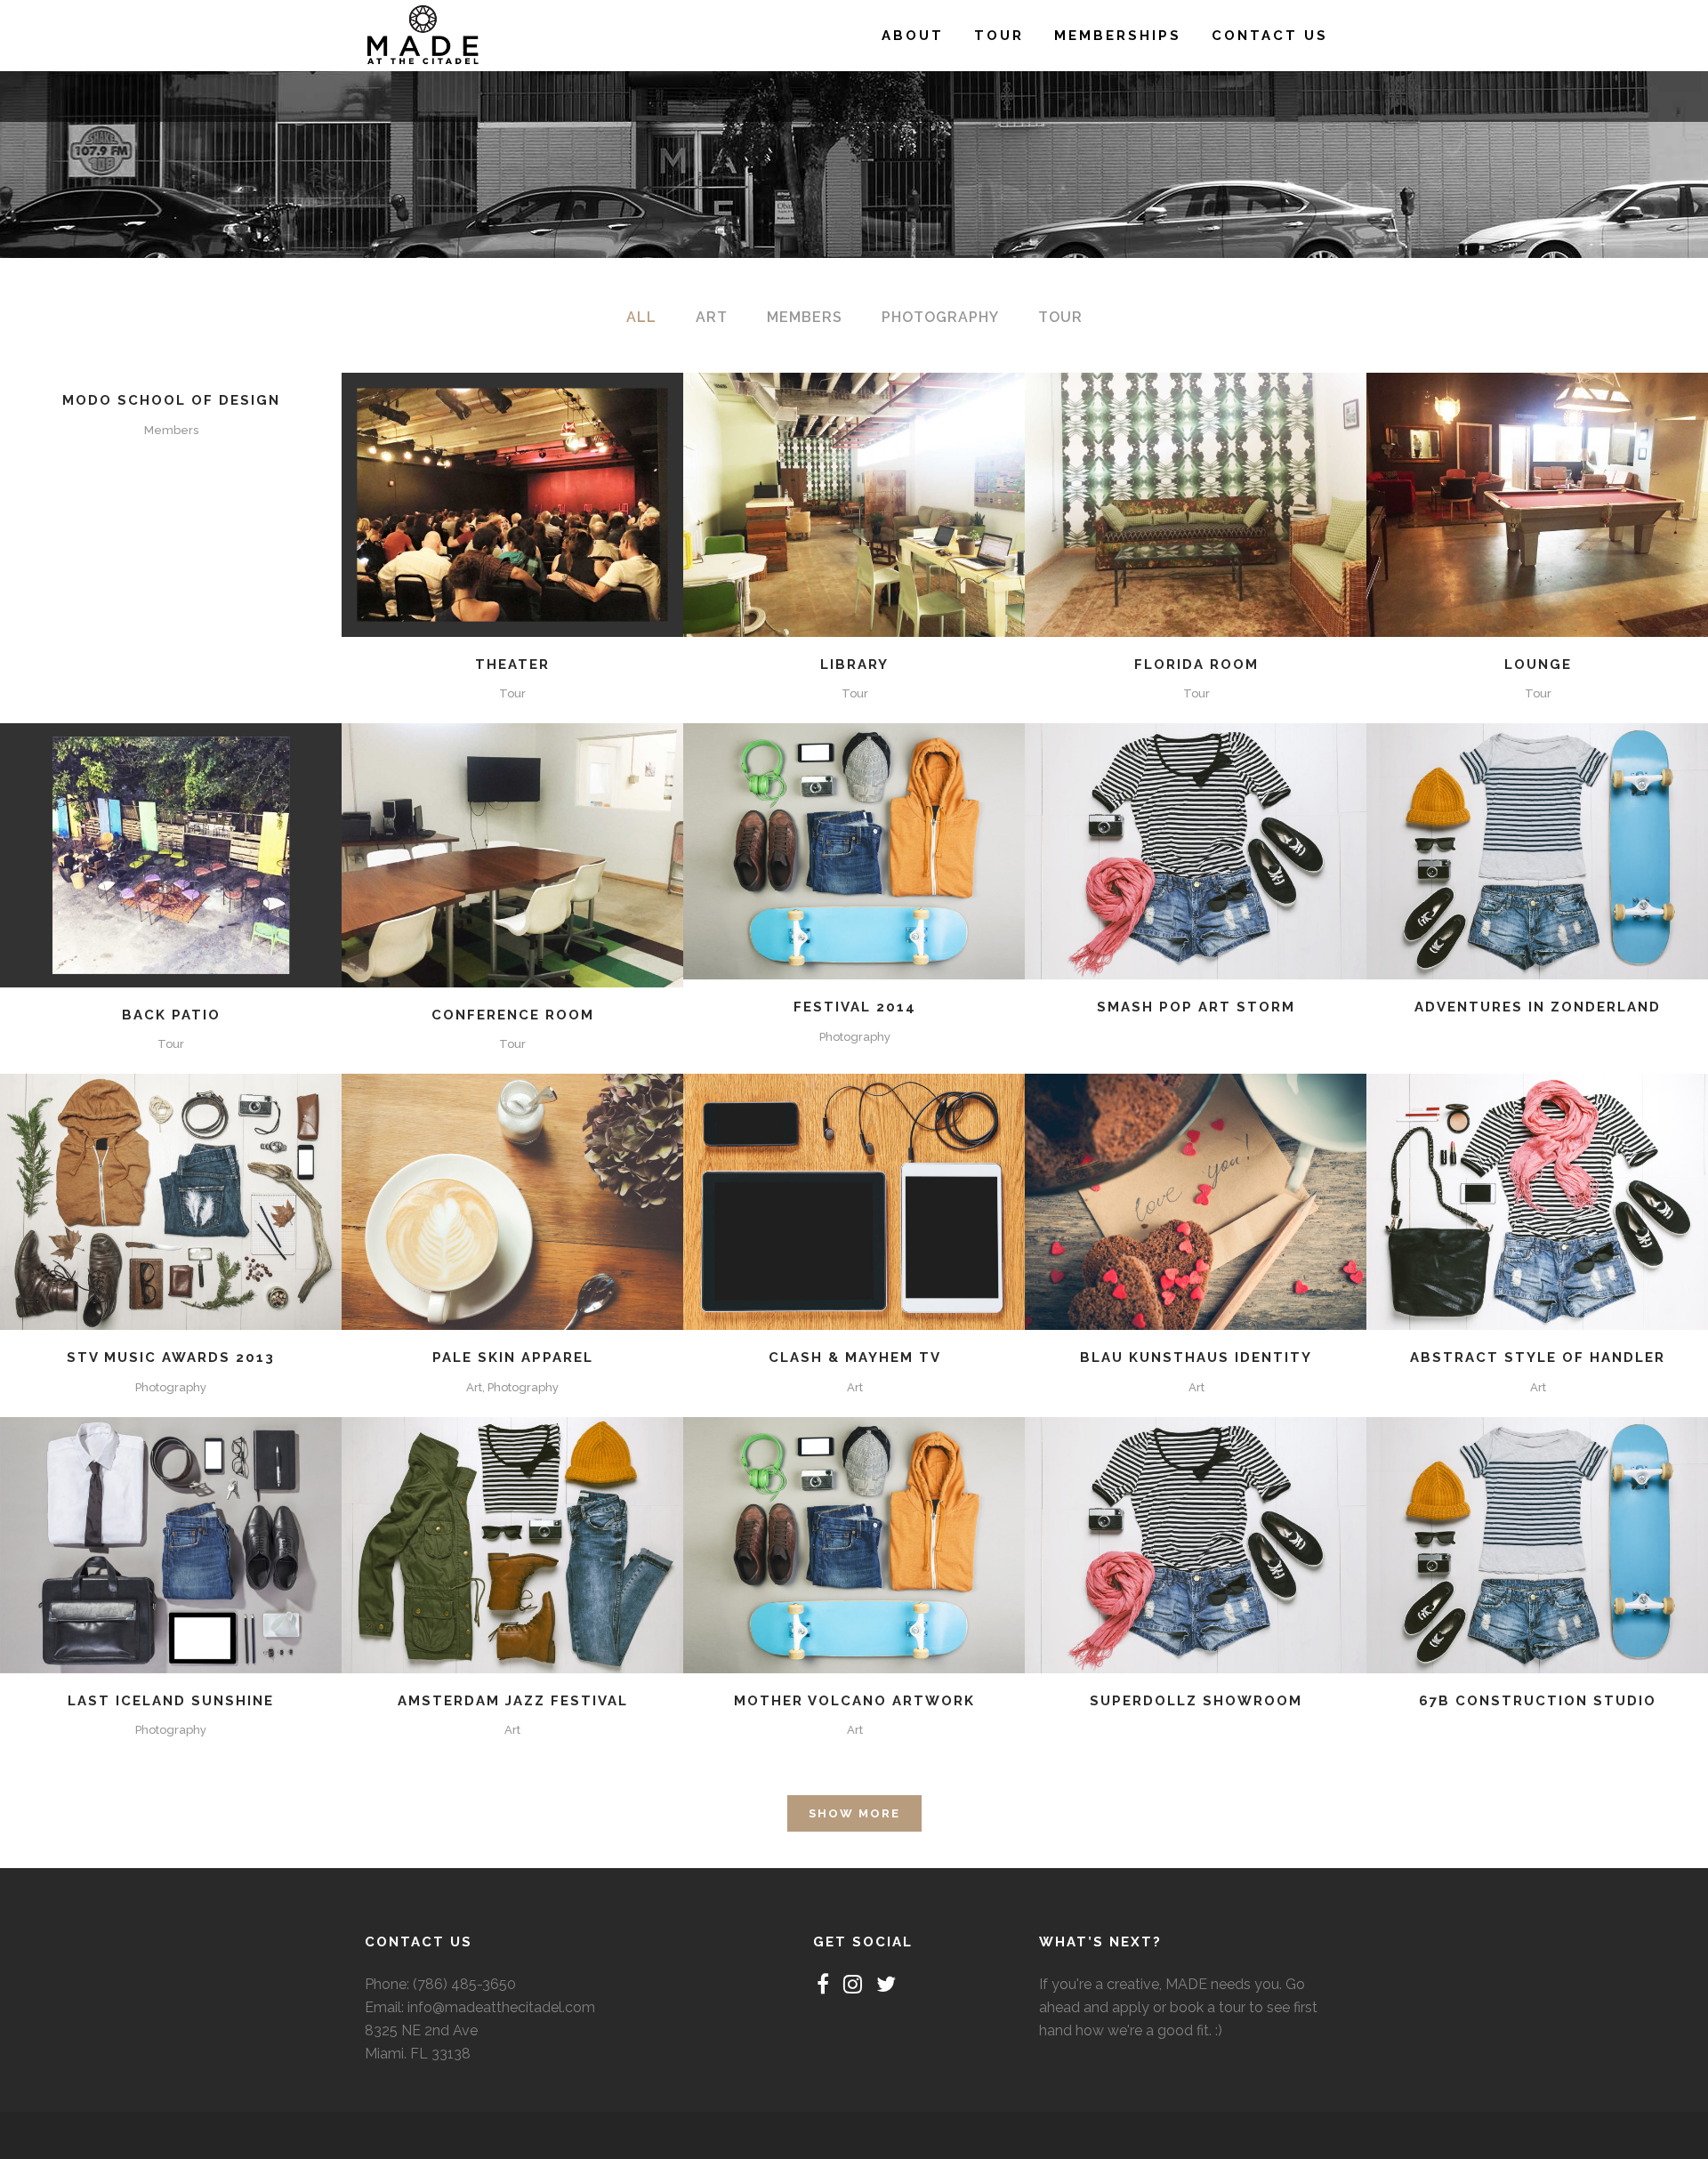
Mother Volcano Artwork (854, 1701)
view (552, 502)
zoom (475, 502)
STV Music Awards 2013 (171, 1357)
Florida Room (1196, 665)
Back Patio (171, 1015)
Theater (512, 665)
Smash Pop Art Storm (1196, 1007)
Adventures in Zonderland (1538, 1007)
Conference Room (513, 1015)
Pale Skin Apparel (513, 1357)
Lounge (1538, 665)
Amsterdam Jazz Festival (513, 1701)
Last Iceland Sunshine (171, 1701)
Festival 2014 (855, 1007)
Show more (854, 1813)
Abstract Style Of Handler (1538, 1357)
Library (854, 665)
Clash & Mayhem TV (855, 1357)
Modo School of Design (171, 400)
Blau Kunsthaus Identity (1196, 1357)
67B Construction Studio (1538, 1701)
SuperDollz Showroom (1196, 1701)
